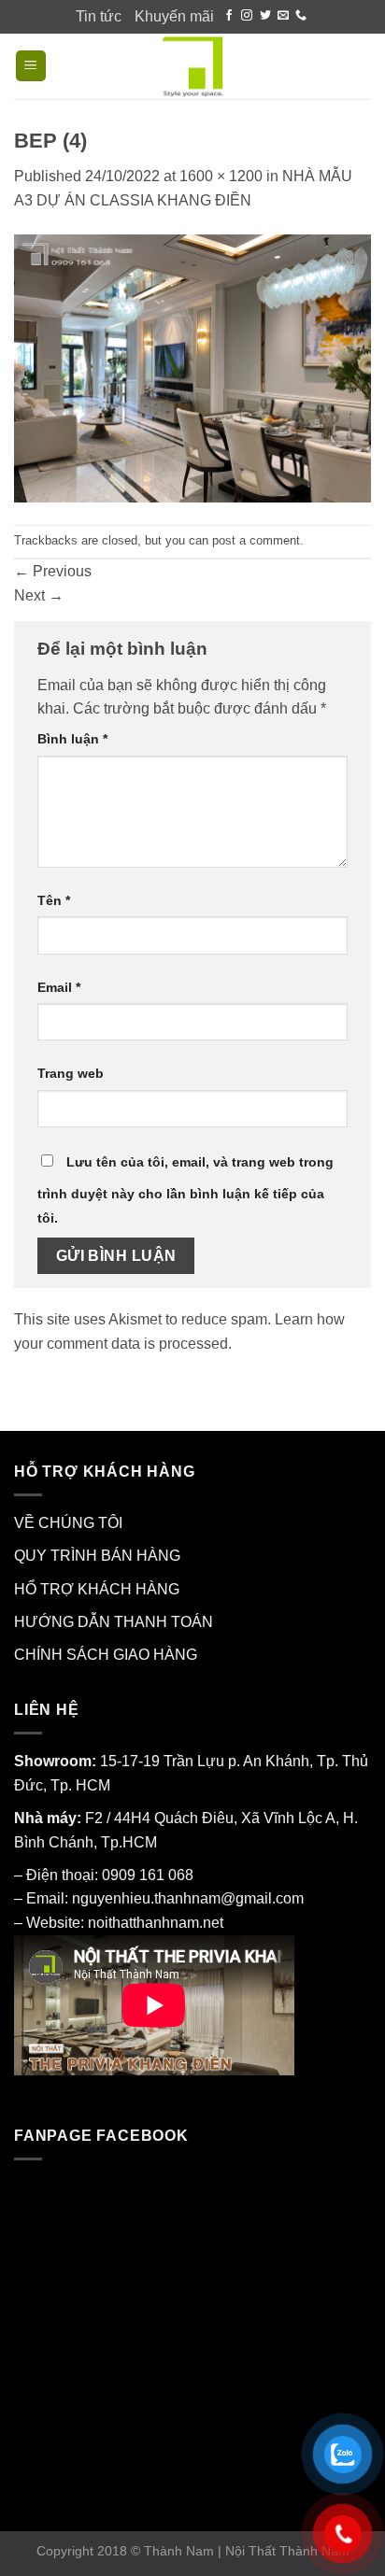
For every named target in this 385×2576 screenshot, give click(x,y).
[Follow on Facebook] (229, 16)
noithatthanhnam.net (156, 1923)
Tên (54, 900)
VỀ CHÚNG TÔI (68, 1523)
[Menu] (31, 66)
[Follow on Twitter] (265, 16)
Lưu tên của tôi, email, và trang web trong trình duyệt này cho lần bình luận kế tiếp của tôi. (185, 1190)
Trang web (71, 1073)
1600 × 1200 (221, 176)
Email (59, 987)
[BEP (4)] (192, 368)
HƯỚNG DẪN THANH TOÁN (114, 1622)
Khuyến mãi (174, 16)
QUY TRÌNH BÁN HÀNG (97, 1556)
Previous (53, 571)
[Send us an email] (283, 16)
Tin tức (99, 16)
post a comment (256, 540)
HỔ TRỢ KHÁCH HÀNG (97, 1589)
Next (39, 595)
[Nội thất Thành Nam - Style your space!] (193, 66)
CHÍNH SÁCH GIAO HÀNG (106, 1655)
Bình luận (72, 739)
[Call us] (301, 16)
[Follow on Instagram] (247, 16)
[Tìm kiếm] (362, 66)
